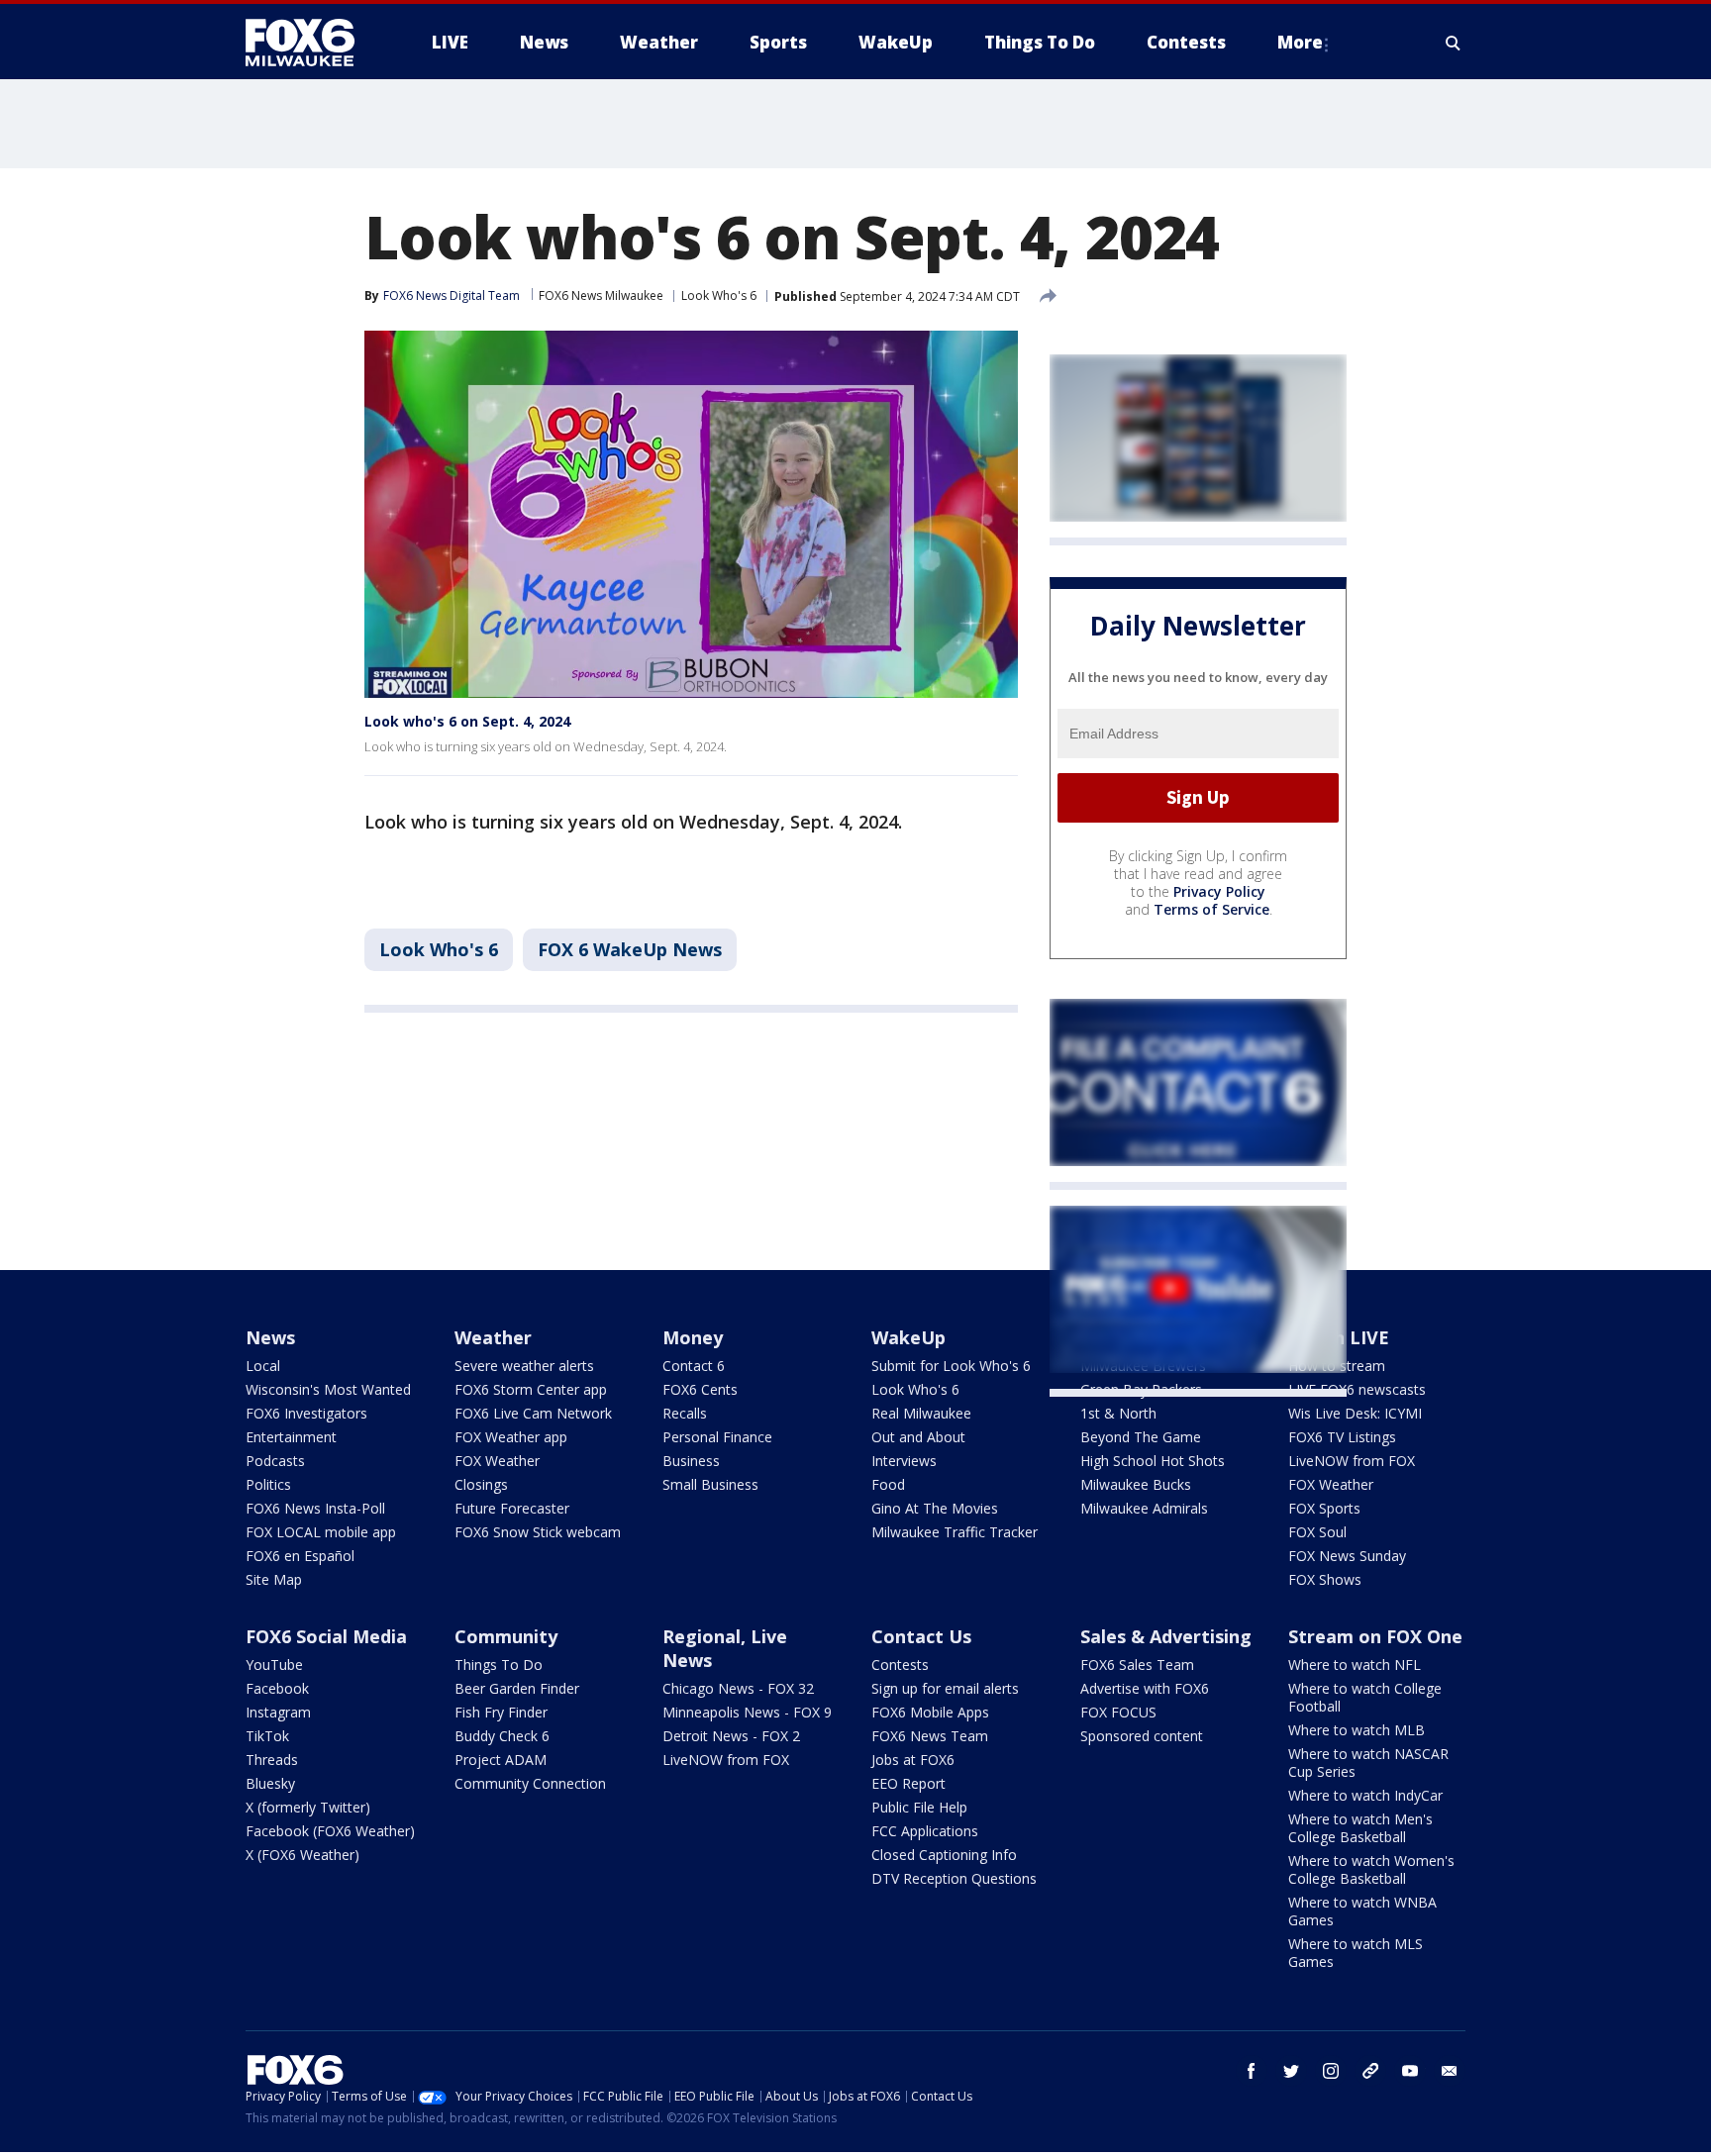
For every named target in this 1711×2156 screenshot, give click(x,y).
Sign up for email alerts (945, 1688)
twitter (1291, 2071)
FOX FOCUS (1118, 1712)
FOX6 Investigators (306, 1413)
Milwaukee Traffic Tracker (955, 1532)
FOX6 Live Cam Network (533, 1413)
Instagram (278, 1712)
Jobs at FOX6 (913, 1760)
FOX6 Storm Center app (531, 1389)
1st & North (1118, 1413)
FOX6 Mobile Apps (930, 1712)
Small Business (710, 1484)
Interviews (904, 1461)
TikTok (267, 1736)
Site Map (274, 1579)
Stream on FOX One (1375, 1636)
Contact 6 (694, 1366)
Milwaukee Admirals (1144, 1508)
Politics (268, 1484)
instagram (1331, 2071)
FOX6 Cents (700, 1389)
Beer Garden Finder (517, 1688)
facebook (1252, 2071)
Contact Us (921, 1636)
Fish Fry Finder (501, 1712)
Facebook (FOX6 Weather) (330, 1831)
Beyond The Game (1141, 1437)
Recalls (685, 1413)
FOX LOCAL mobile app (321, 1532)
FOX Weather (497, 1461)
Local (263, 1366)
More (1300, 42)
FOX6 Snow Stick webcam (538, 1532)
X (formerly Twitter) (308, 1807)
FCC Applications (925, 1831)
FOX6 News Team (930, 1736)
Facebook (277, 1688)
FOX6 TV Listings (1342, 1437)
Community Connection (530, 1783)
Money (693, 1337)
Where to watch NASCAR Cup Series (1368, 1763)
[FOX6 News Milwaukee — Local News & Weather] (311, 43)
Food (888, 1484)
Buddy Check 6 (502, 1736)
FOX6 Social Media (326, 1636)
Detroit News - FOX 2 (731, 1736)
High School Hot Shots (1153, 1461)
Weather (493, 1337)
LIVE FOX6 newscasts (1357, 1389)
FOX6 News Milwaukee (601, 295)
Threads (272, 1760)
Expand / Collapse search (1454, 43)
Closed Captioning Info (944, 1855)
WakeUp (908, 1337)
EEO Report (908, 1783)
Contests (900, 1665)
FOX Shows (1325, 1579)
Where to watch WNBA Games (1362, 1911)
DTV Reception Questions (954, 1878)
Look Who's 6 (719, 295)
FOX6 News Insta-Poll (315, 1508)
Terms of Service (1211, 909)
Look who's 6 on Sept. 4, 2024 (467, 721)
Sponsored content (1142, 1736)
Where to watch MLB (1357, 1730)
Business (691, 1461)
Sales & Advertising (1166, 1636)
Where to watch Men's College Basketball (1360, 1828)
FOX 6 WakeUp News (630, 949)
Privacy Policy (1219, 891)
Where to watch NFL (1355, 1665)
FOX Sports (1324, 1508)
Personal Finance (717, 1437)
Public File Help (919, 1807)
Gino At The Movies (935, 1508)
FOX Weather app (511, 1437)
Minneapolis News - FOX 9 (747, 1712)
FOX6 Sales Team (1137, 1665)
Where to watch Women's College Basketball (1371, 1869)
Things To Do (499, 1665)
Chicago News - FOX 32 (738, 1688)
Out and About (918, 1437)
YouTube (274, 1665)
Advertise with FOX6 (1145, 1688)
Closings (481, 1484)
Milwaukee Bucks (1136, 1484)
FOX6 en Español (300, 1556)
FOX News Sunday (1347, 1556)
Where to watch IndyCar (1365, 1795)
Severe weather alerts (524, 1366)
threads (1370, 2071)
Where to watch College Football (1365, 1697)
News (270, 1337)
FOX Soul (1317, 1532)
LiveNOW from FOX (1352, 1461)
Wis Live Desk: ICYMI (1355, 1413)
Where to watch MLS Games (1356, 1953)
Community (506, 1636)
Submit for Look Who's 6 (951, 1366)
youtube (1410, 2071)
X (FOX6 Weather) (302, 1855)
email (1450, 2071)
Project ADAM (501, 1760)
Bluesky (270, 1783)
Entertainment (291, 1437)
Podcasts (275, 1461)
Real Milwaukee (921, 1413)
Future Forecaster (512, 1508)
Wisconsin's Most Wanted (328, 1389)
